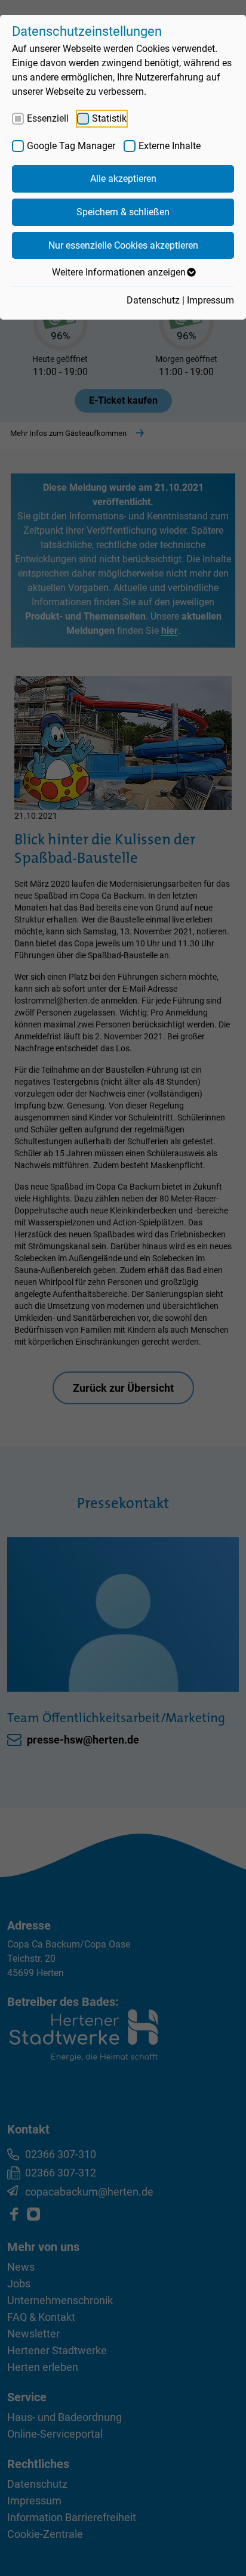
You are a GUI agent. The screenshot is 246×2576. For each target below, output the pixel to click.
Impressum (210, 300)
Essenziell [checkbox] (48, 118)
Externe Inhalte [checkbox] (170, 146)
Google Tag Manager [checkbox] (71, 146)
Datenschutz (153, 300)
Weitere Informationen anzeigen (119, 272)
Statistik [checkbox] (109, 118)
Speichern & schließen (123, 212)
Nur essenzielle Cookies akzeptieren (123, 245)
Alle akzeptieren (123, 179)
